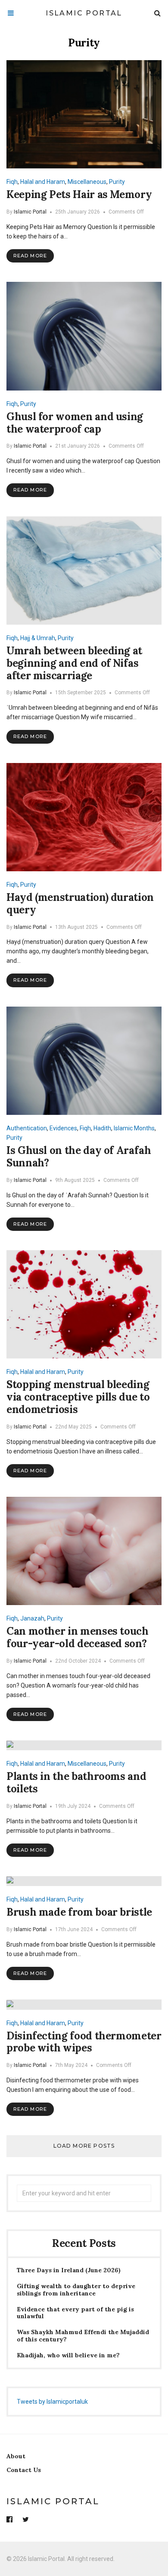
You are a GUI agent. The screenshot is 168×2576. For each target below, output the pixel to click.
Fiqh (12, 182)
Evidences (63, 1128)
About (16, 2456)
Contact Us (24, 2470)
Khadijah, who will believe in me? (68, 2355)
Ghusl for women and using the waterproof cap (75, 423)
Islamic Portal (84, 13)
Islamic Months (134, 1128)
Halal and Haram (43, 182)
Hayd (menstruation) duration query (80, 903)
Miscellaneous (87, 182)
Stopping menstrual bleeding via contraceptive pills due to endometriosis (78, 1397)
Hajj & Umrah (38, 638)
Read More (30, 256)
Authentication (27, 1128)
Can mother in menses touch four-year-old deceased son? (78, 1637)
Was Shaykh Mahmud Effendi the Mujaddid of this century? (83, 2336)
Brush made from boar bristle (79, 1912)
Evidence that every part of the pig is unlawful (75, 2313)
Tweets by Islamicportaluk (52, 2402)
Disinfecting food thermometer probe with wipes (84, 2042)
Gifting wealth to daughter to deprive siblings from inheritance (76, 2290)
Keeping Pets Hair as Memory (79, 194)
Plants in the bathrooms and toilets (76, 1782)
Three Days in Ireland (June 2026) (69, 2270)
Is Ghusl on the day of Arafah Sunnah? (79, 1157)
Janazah (32, 1618)
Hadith (102, 1128)
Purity (117, 182)
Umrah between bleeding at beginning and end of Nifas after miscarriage (74, 663)
